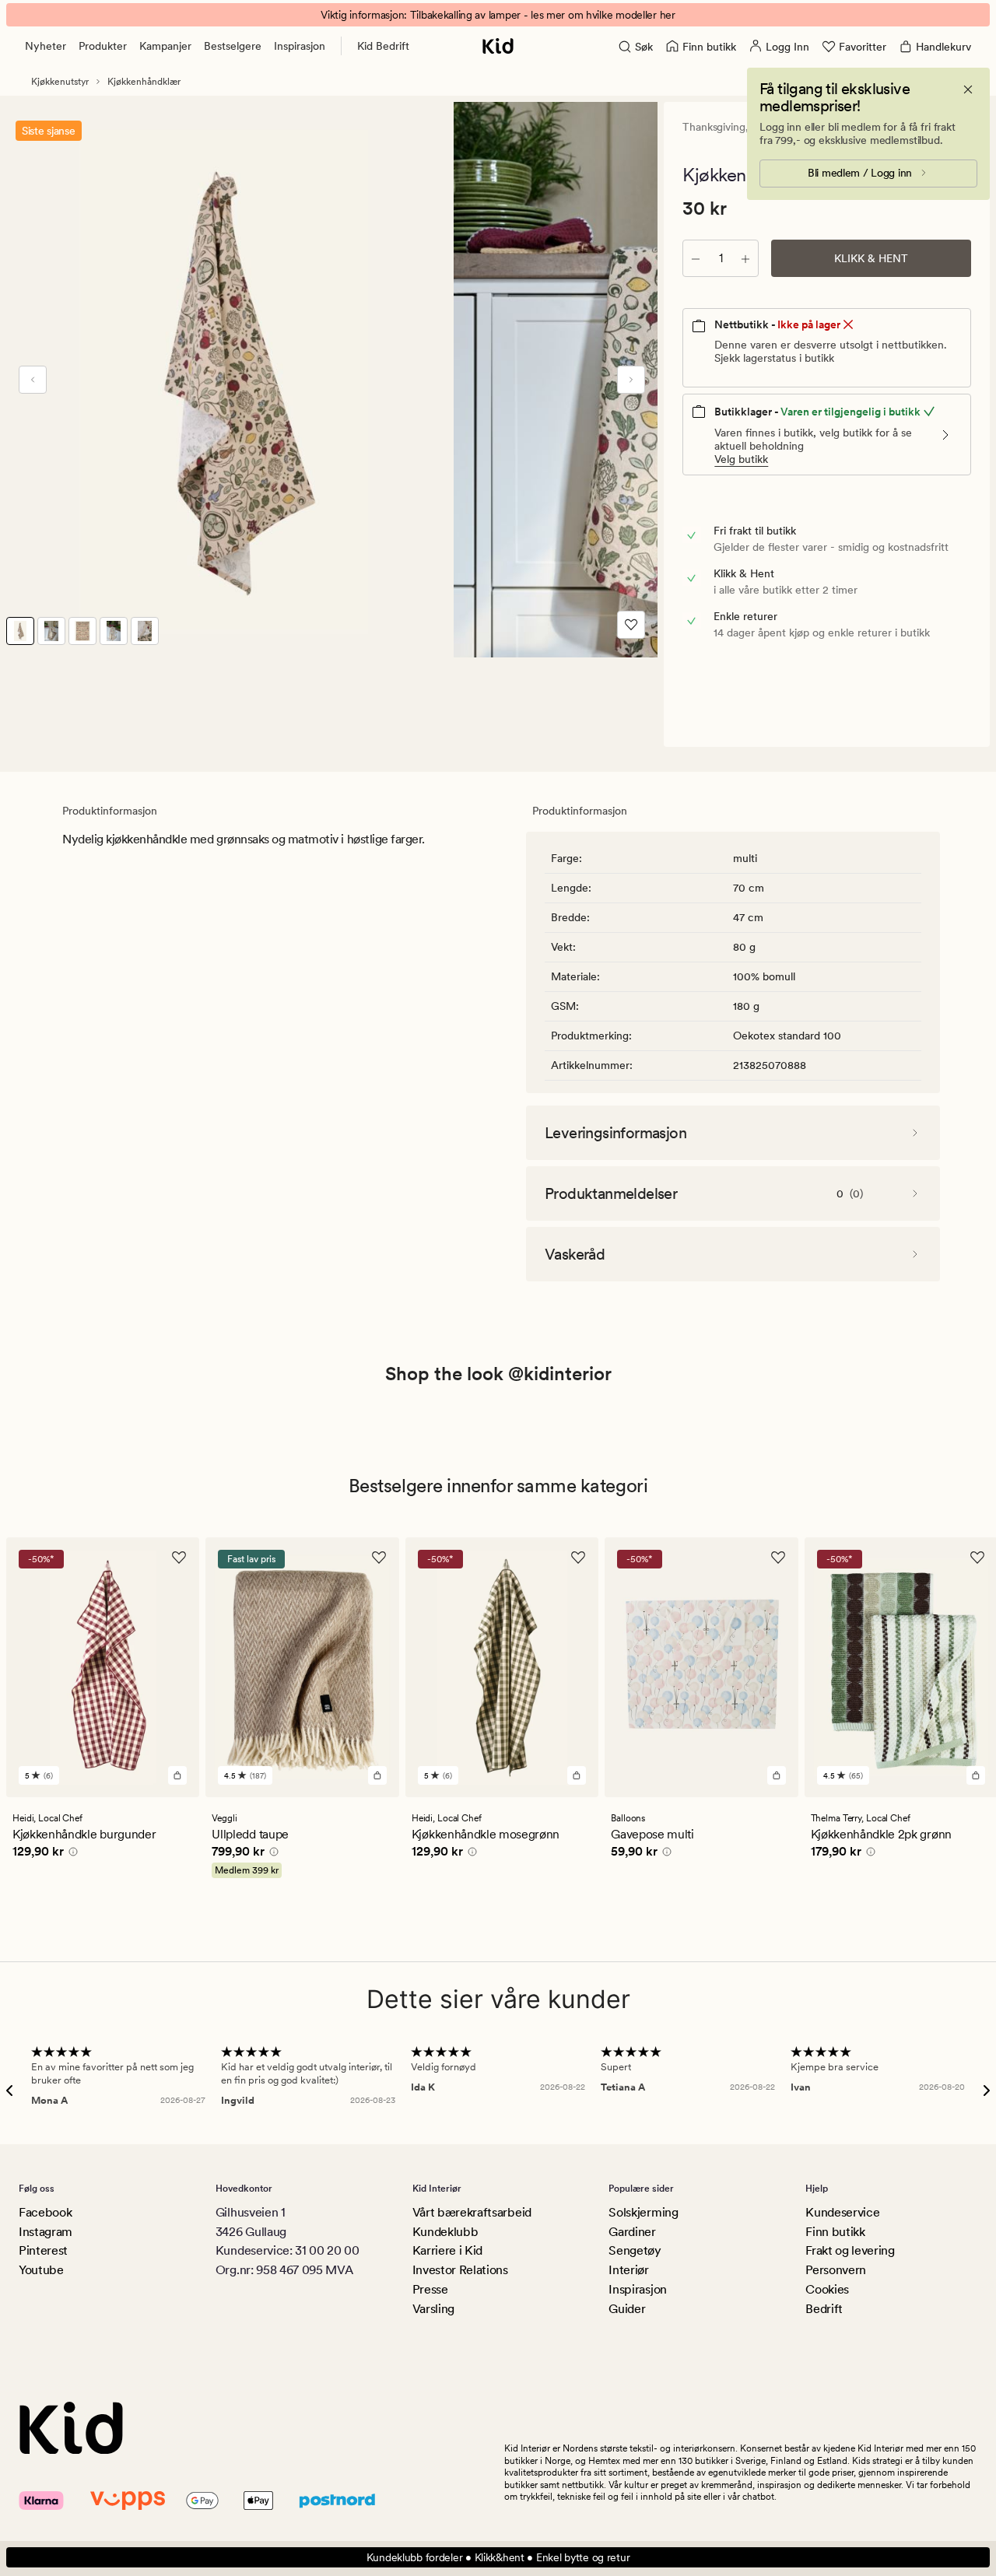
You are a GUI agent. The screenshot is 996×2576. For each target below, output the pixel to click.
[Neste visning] (631, 380)
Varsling (433, 2309)
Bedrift (824, 2309)
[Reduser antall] (696, 258)
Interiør (628, 2270)
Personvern (836, 2270)
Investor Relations (460, 2270)
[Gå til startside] (498, 46)
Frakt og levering (850, 2250)
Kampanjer (165, 46)
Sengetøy (635, 2250)
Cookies (827, 2289)
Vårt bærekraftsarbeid (472, 2212)
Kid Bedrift (383, 46)
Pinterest (43, 2250)
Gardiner (632, 2232)
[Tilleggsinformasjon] (71, 1854)
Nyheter (46, 46)
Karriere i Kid (448, 2250)
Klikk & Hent (871, 258)
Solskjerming (643, 2212)
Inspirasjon (300, 46)
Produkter (103, 46)
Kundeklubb (445, 2232)
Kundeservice (842, 2212)
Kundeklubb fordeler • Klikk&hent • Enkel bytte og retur (498, 2557)
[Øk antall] (745, 258)
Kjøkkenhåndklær (144, 82)
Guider (627, 2309)
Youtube (41, 2270)
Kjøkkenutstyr (60, 82)
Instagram (46, 2232)
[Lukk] (968, 89)
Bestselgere (233, 46)
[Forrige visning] (33, 380)
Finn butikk (835, 2232)
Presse (430, 2289)
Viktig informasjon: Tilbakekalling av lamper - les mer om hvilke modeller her (498, 15)
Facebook (45, 2212)
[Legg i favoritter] (631, 625)
